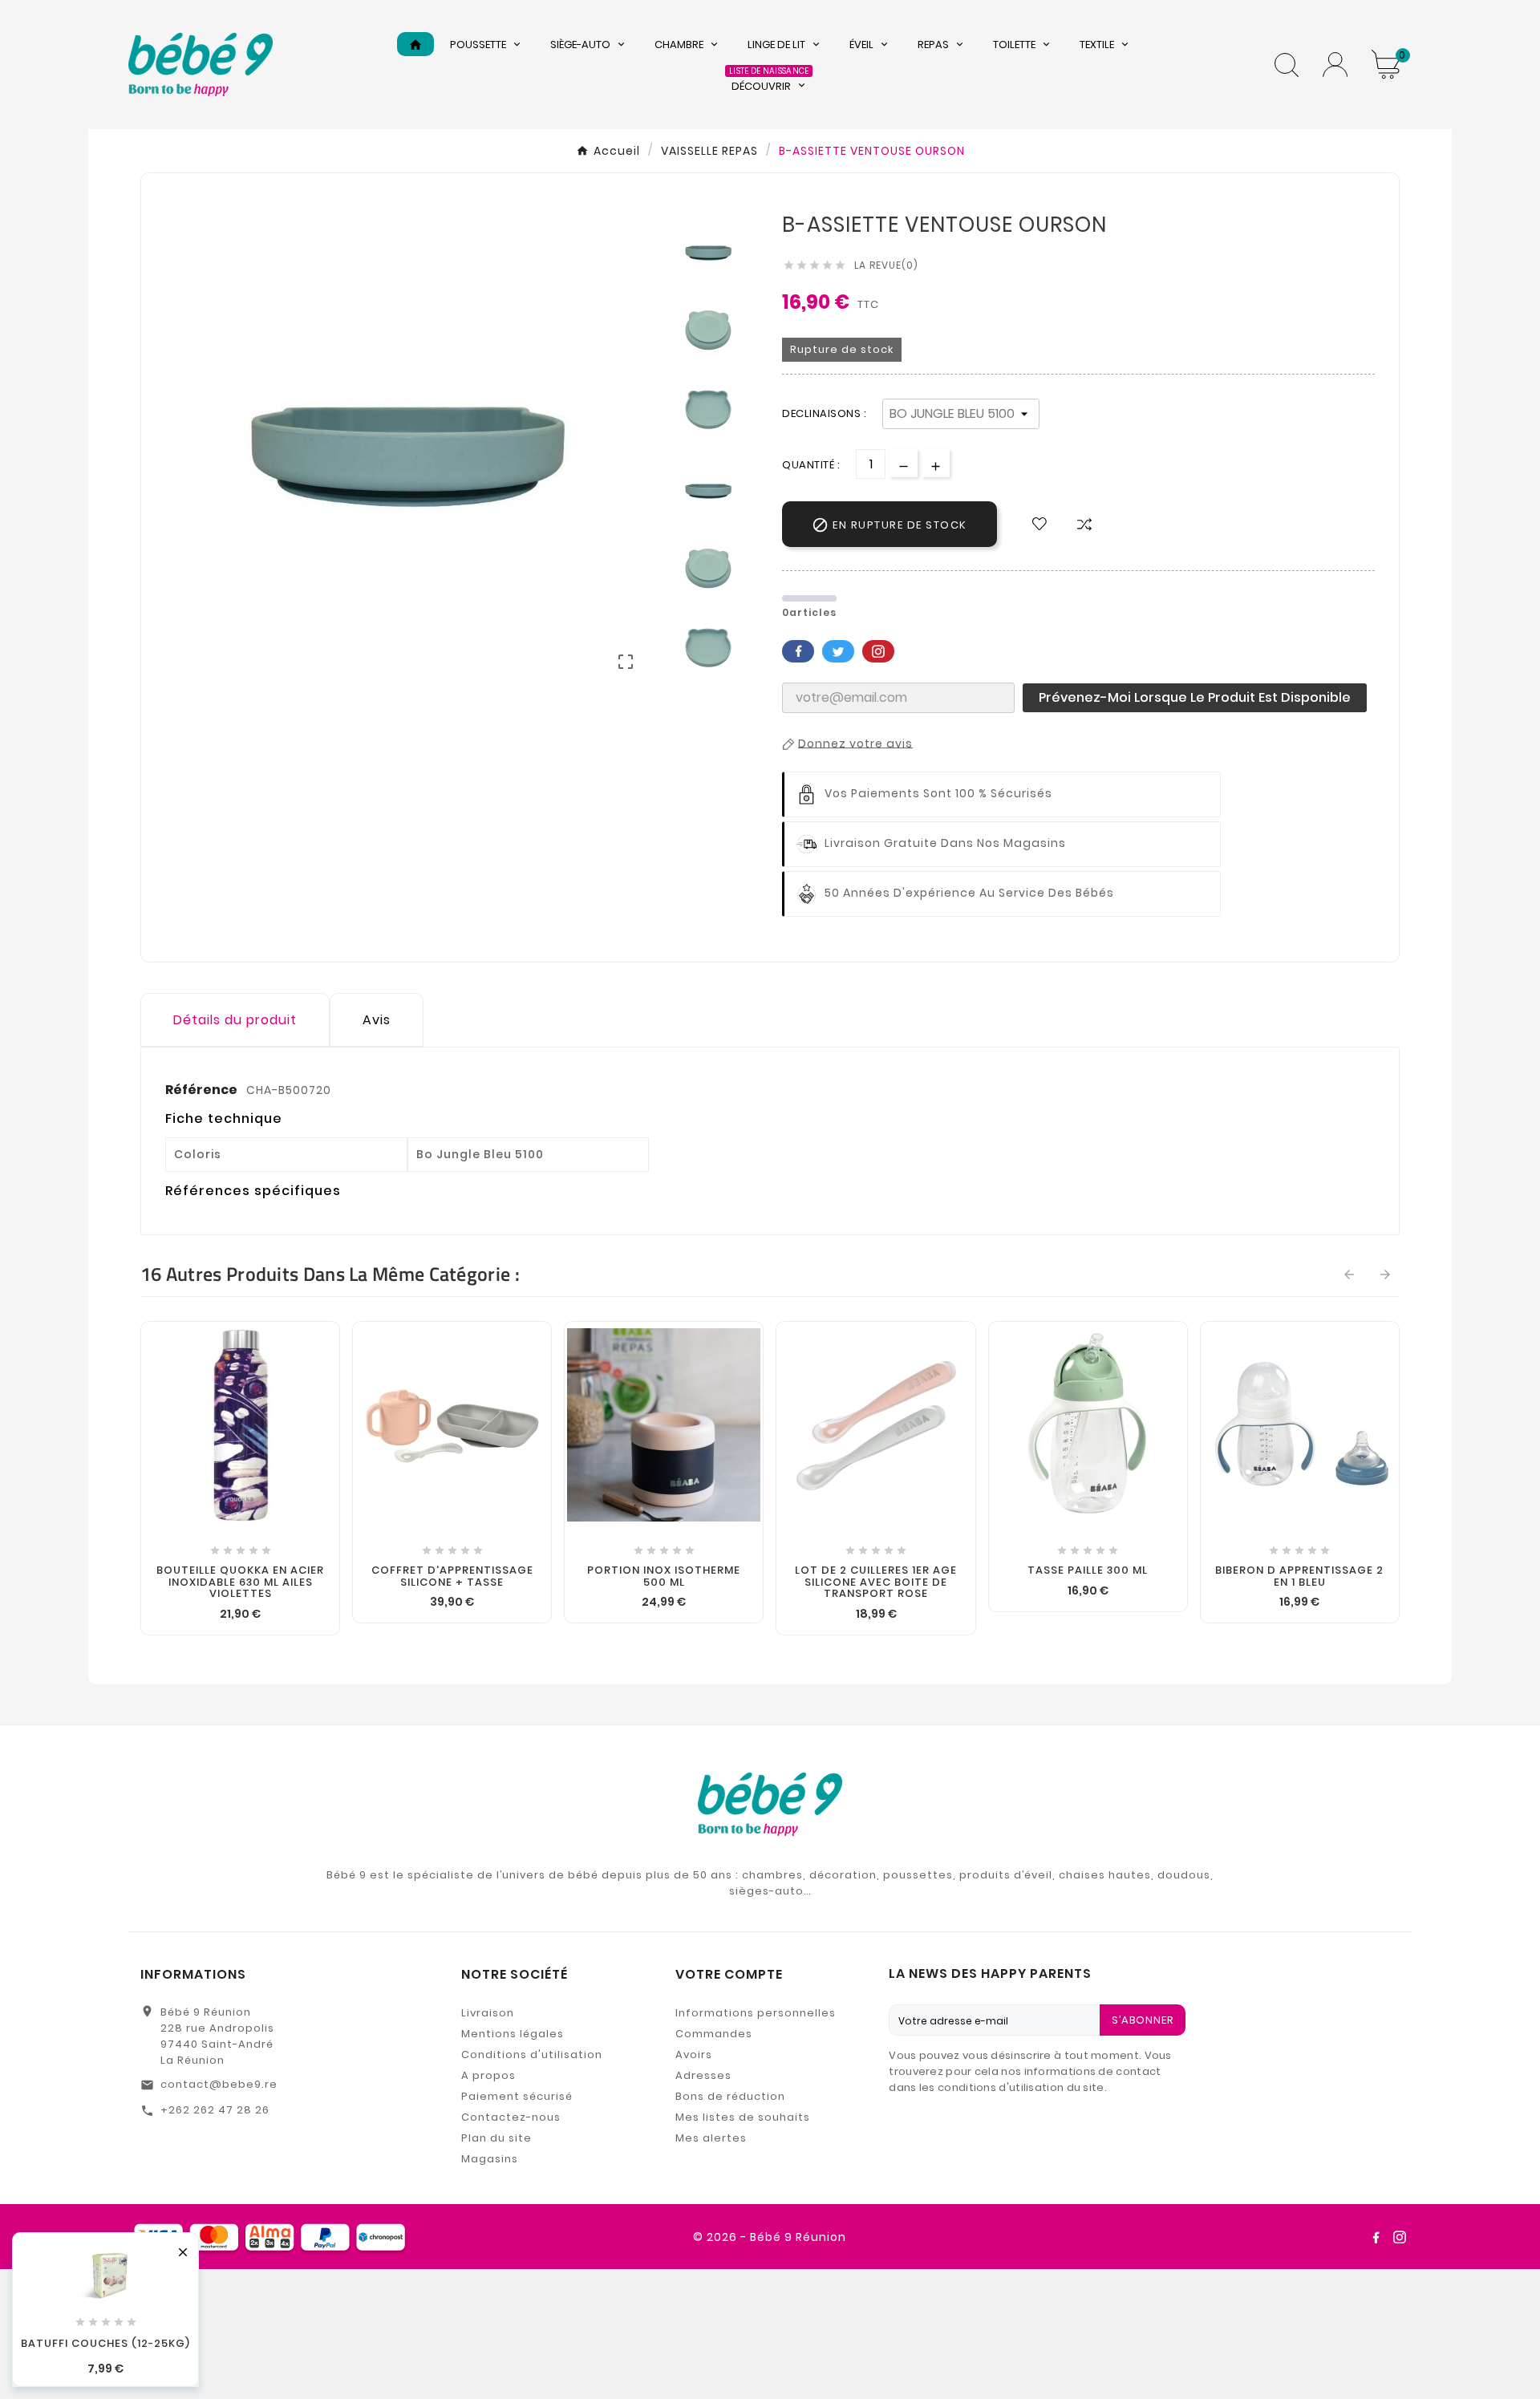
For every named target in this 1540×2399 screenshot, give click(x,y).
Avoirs (694, 2055)
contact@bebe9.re (219, 2084)
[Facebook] (1376, 2237)
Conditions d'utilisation (532, 2055)
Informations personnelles (756, 2013)
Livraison (488, 2013)
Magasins (490, 2159)
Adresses (703, 2075)
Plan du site (496, 2138)
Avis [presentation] (377, 1020)
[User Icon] (1335, 65)
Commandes (714, 2034)
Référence (203, 1090)
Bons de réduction (730, 2096)
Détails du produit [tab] (235, 1020)
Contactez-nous (511, 2117)
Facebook (798, 651)
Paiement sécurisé (517, 2096)
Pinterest (878, 651)
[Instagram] (1400, 2237)
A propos (488, 2075)
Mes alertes (711, 2138)
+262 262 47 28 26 (215, 2110)
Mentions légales (513, 2034)
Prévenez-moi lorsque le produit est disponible (1195, 697)
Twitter (838, 651)
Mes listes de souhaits (743, 2117)
